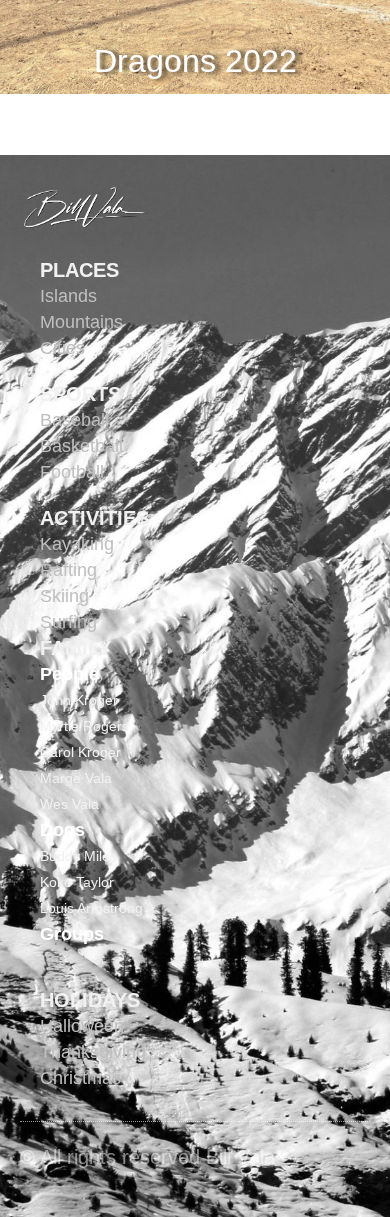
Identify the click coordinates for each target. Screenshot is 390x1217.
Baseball (74, 420)
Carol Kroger (80, 752)
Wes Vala (69, 804)
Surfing (68, 622)
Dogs (62, 830)
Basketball (81, 446)
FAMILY (75, 648)
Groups (72, 934)
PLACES (79, 270)
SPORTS (80, 394)
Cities (62, 348)
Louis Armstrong (91, 908)
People (69, 674)
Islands (68, 296)
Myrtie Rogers (84, 726)
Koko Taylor (77, 882)
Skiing (64, 596)
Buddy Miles (78, 856)
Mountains (81, 322)
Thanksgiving (93, 1052)
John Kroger (79, 700)
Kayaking (77, 544)
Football (72, 472)
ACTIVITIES (94, 518)
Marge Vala (76, 778)
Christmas (80, 1078)
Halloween (82, 1026)
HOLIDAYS (90, 1000)
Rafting (68, 570)
